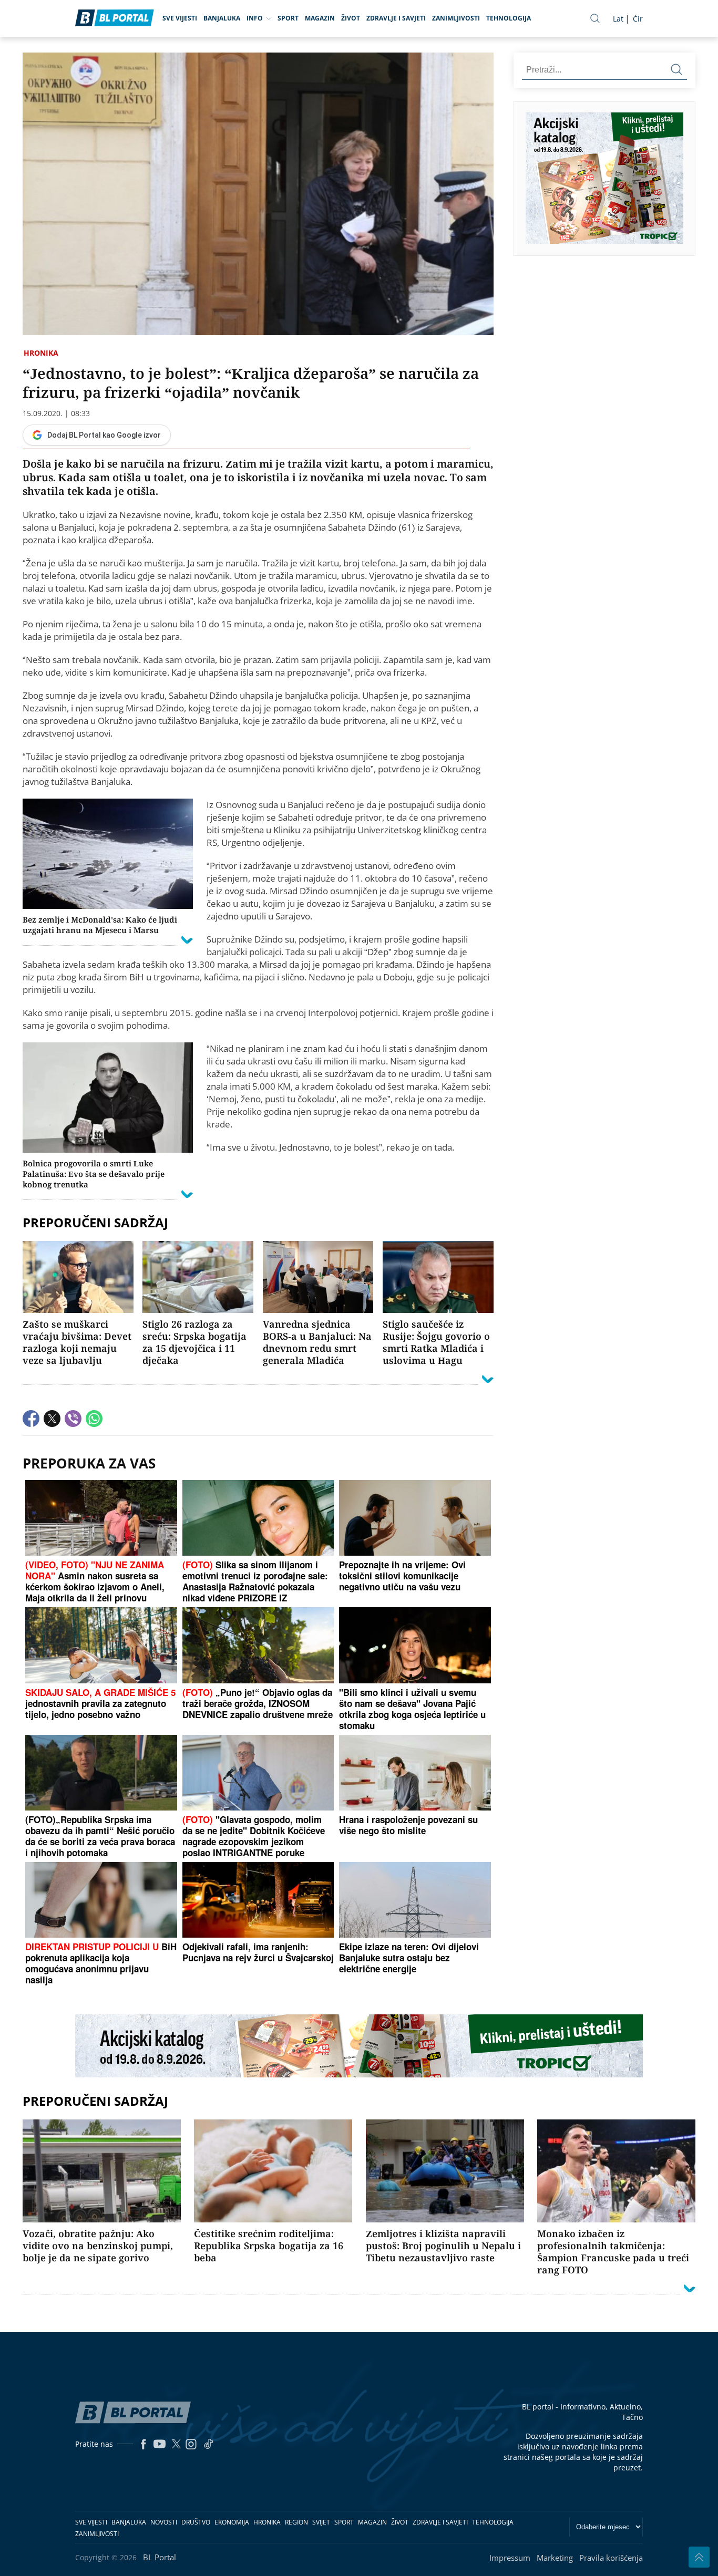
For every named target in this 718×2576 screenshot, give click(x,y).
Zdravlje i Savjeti (396, 18)
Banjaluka (222, 18)
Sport (288, 18)
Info (255, 18)
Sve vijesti (180, 18)
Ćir (638, 19)
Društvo (196, 2522)
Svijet (321, 2522)
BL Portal (160, 2557)
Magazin (320, 18)
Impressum (510, 2558)
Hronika (41, 353)
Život (351, 18)
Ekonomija (232, 2522)
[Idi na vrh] (699, 2557)
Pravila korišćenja (611, 2558)
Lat (618, 19)
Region (296, 2522)
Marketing (555, 2558)
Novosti (164, 2522)
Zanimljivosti (456, 18)
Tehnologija (509, 18)
